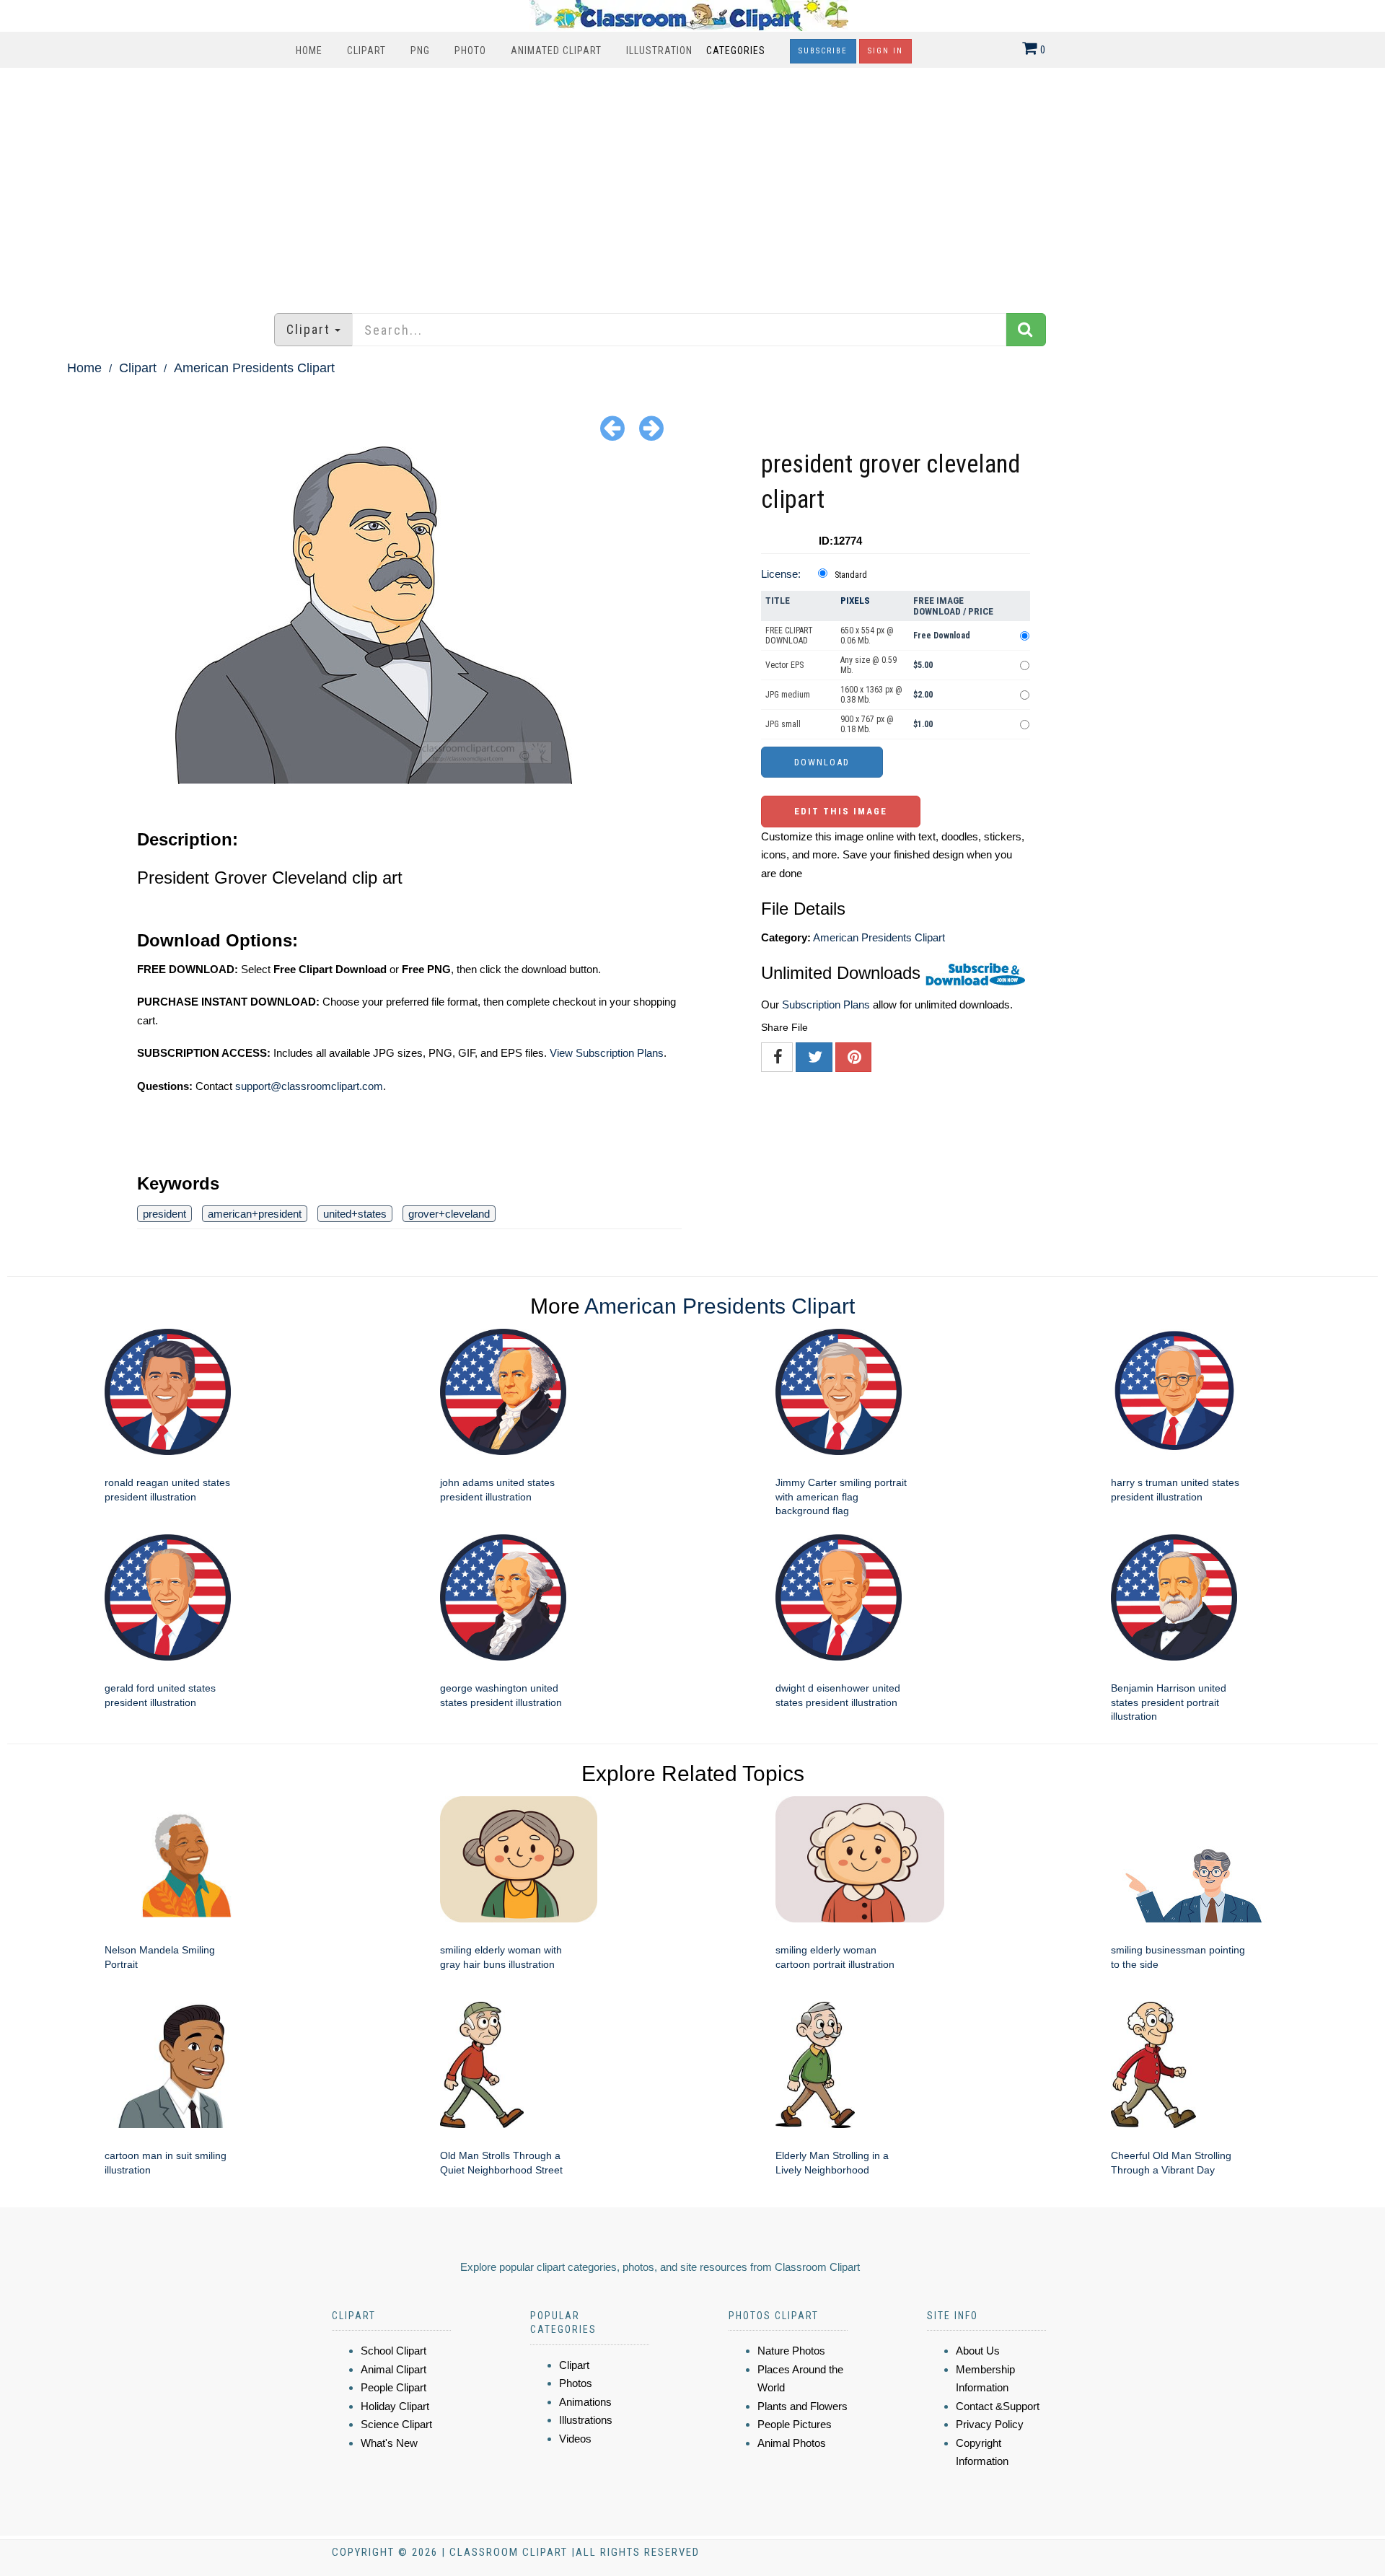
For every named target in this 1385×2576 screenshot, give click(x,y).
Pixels (855, 601)
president (164, 1214)
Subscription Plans (826, 1005)
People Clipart (393, 2387)
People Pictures (795, 2424)
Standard (851, 575)
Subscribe (823, 51)
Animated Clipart (556, 50)
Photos (576, 2383)
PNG (420, 50)
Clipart (366, 50)
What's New (389, 2443)
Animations (585, 2402)
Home (309, 50)
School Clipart (393, 2351)
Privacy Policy (990, 2424)
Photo (470, 50)
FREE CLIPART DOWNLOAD (789, 636)
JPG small (783, 724)
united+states (355, 1214)
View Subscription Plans (607, 1053)
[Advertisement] (692, 183)
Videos (575, 2439)
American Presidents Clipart (254, 368)
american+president (255, 1214)
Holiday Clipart (395, 2406)
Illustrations (586, 2420)
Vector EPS (784, 665)
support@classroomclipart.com (309, 1086)
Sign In (885, 51)
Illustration (659, 50)
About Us (978, 2351)
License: (781, 574)
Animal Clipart (393, 2369)
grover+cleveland (449, 1214)
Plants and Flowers (803, 2406)
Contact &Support (998, 2406)
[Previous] (612, 427)
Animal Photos (792, 2443)
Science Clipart (396, 2424)
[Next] (651, 427)
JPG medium (788, 695)
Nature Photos (791, 2351)
